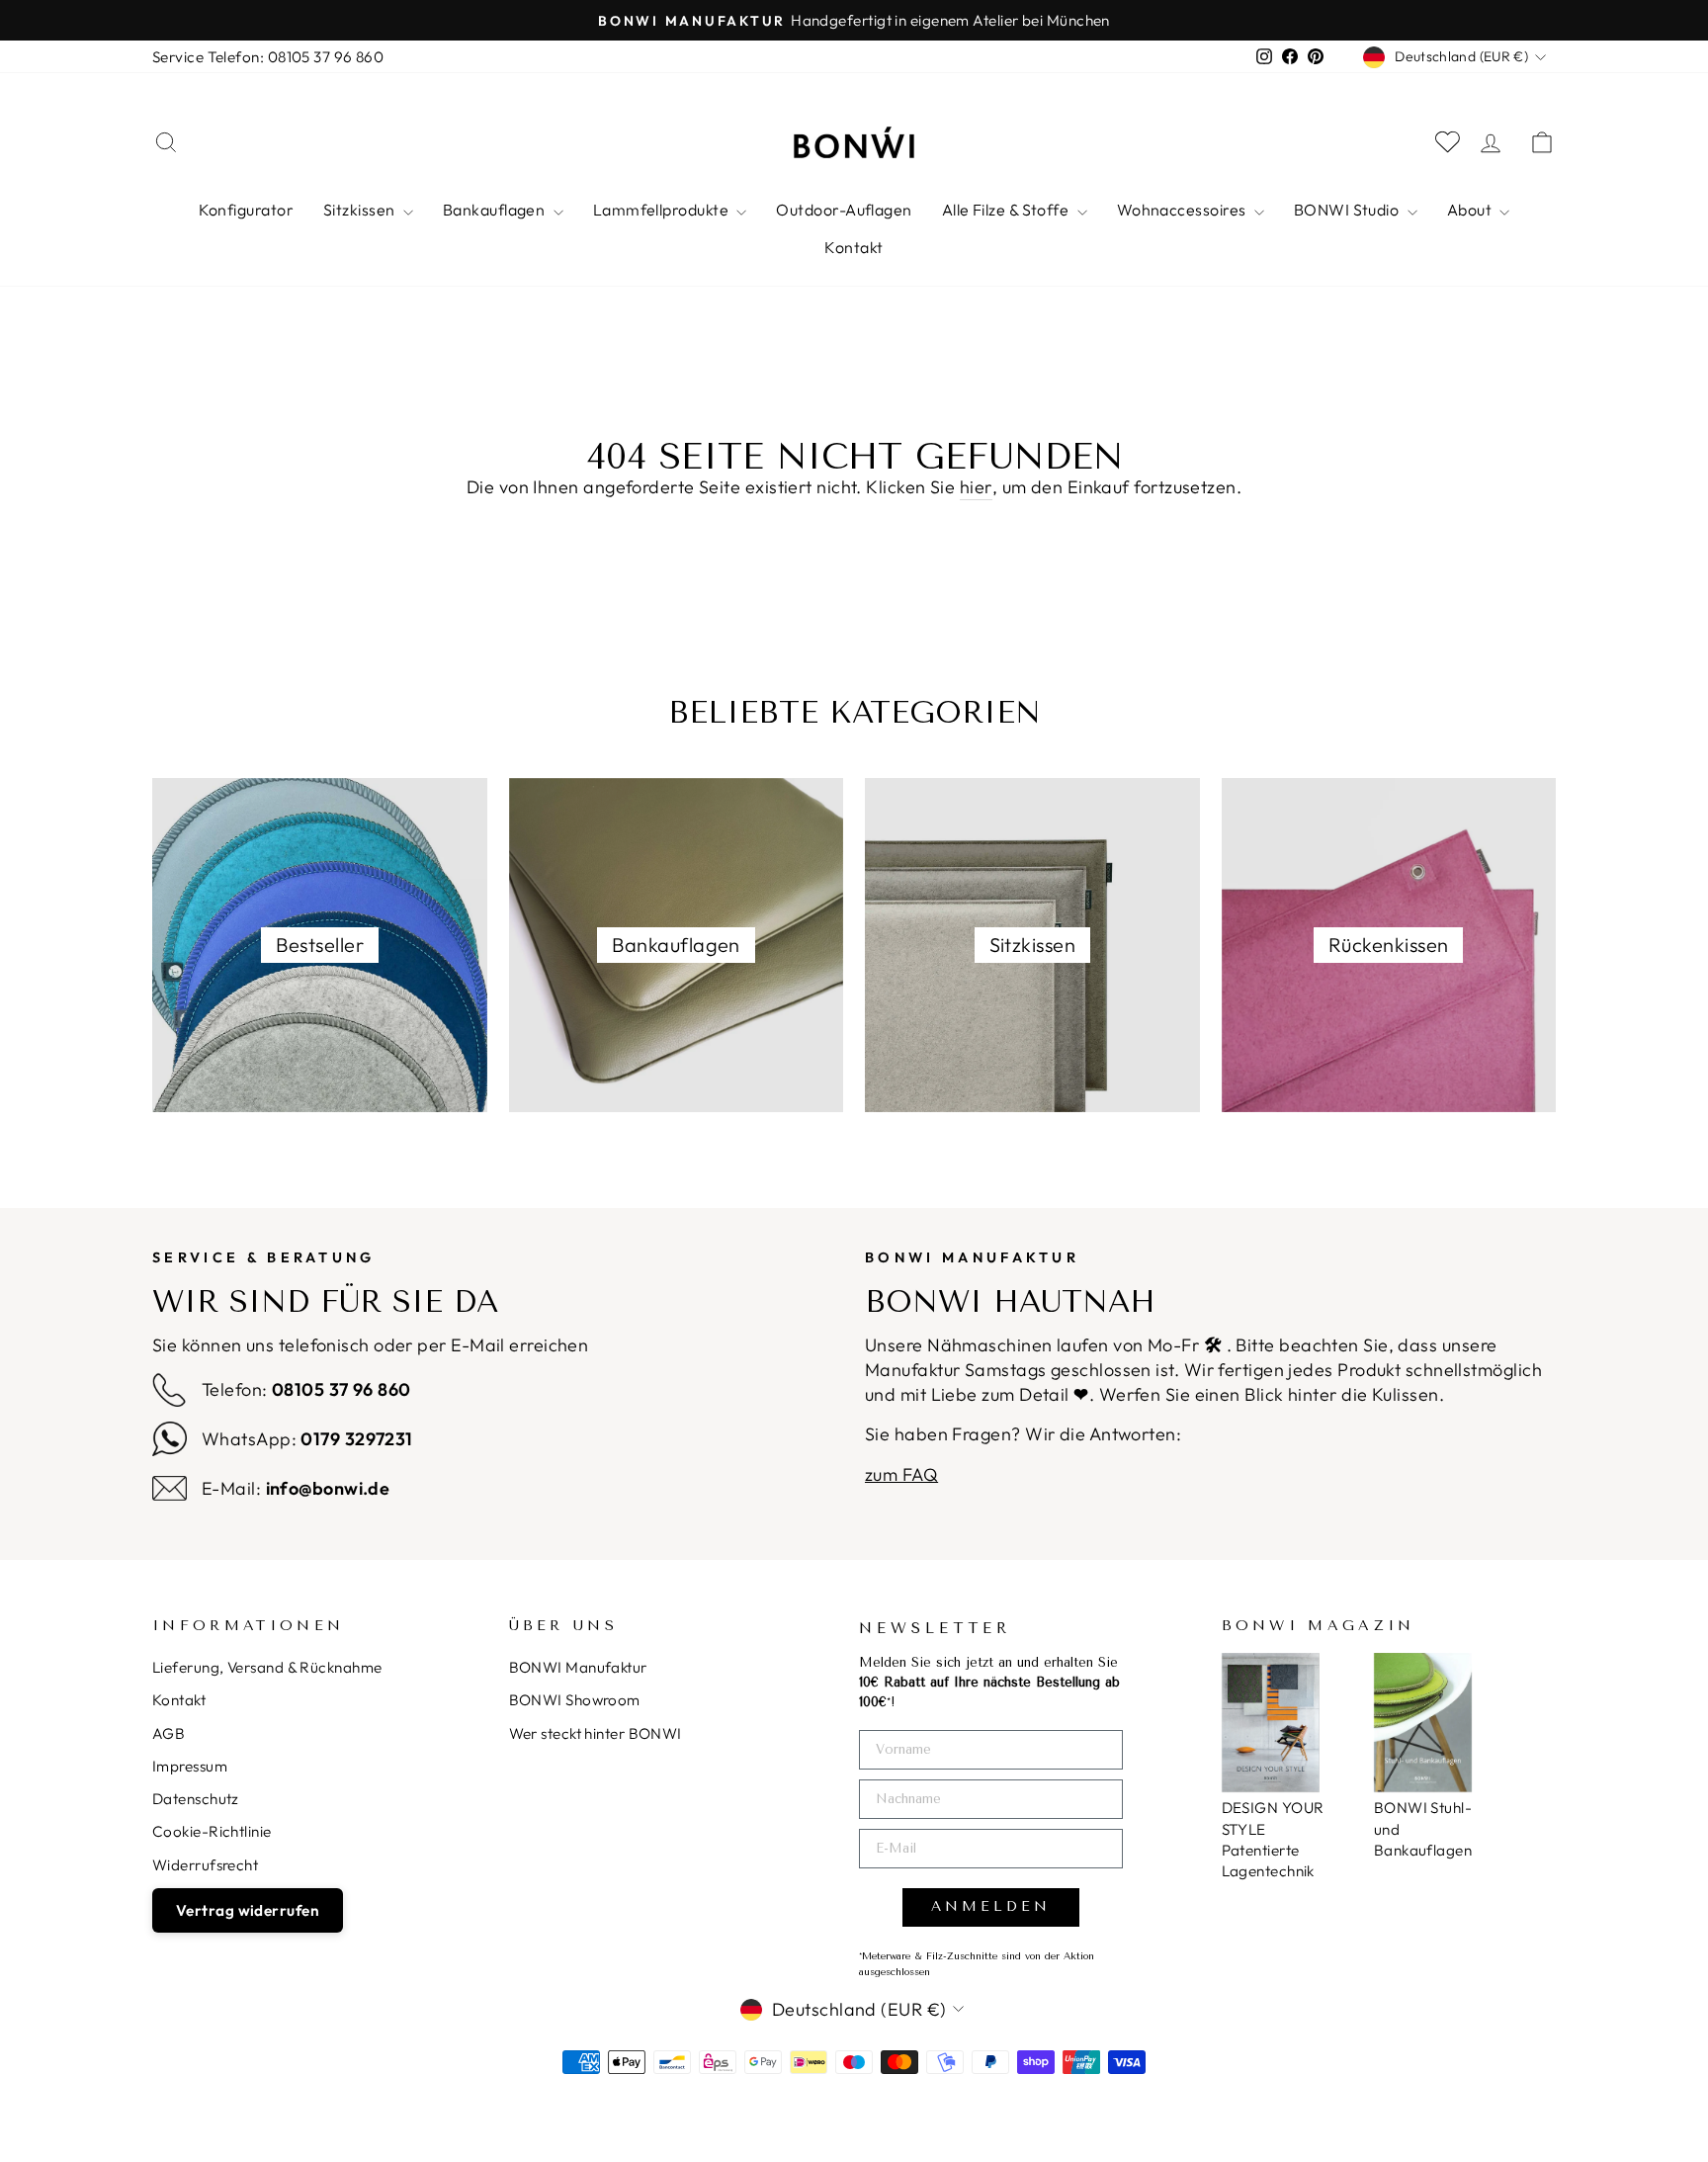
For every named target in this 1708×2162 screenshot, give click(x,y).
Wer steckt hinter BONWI (596, 1733)
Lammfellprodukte (663, 210)
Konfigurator (246, 210)
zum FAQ (901, 1474)
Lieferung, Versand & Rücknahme (267, 1667)
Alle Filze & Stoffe (1007, 210)
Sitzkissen (361, 210)
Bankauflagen (496, 210)
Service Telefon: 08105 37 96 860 (268, 57)
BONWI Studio (1348, 210)
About (1471, 210)
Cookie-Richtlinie (212, 1831)
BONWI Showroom (575, 1700)
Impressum (190, 1766)
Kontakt (854, 247)
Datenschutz (196, 1799)
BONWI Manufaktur (578, 1667)
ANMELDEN (991, 1906)
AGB (169, 1733)
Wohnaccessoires (1183, 210)
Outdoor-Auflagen (844, 210)
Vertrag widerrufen (248, 1910)
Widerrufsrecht (205, 1865)
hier (976, 487)
